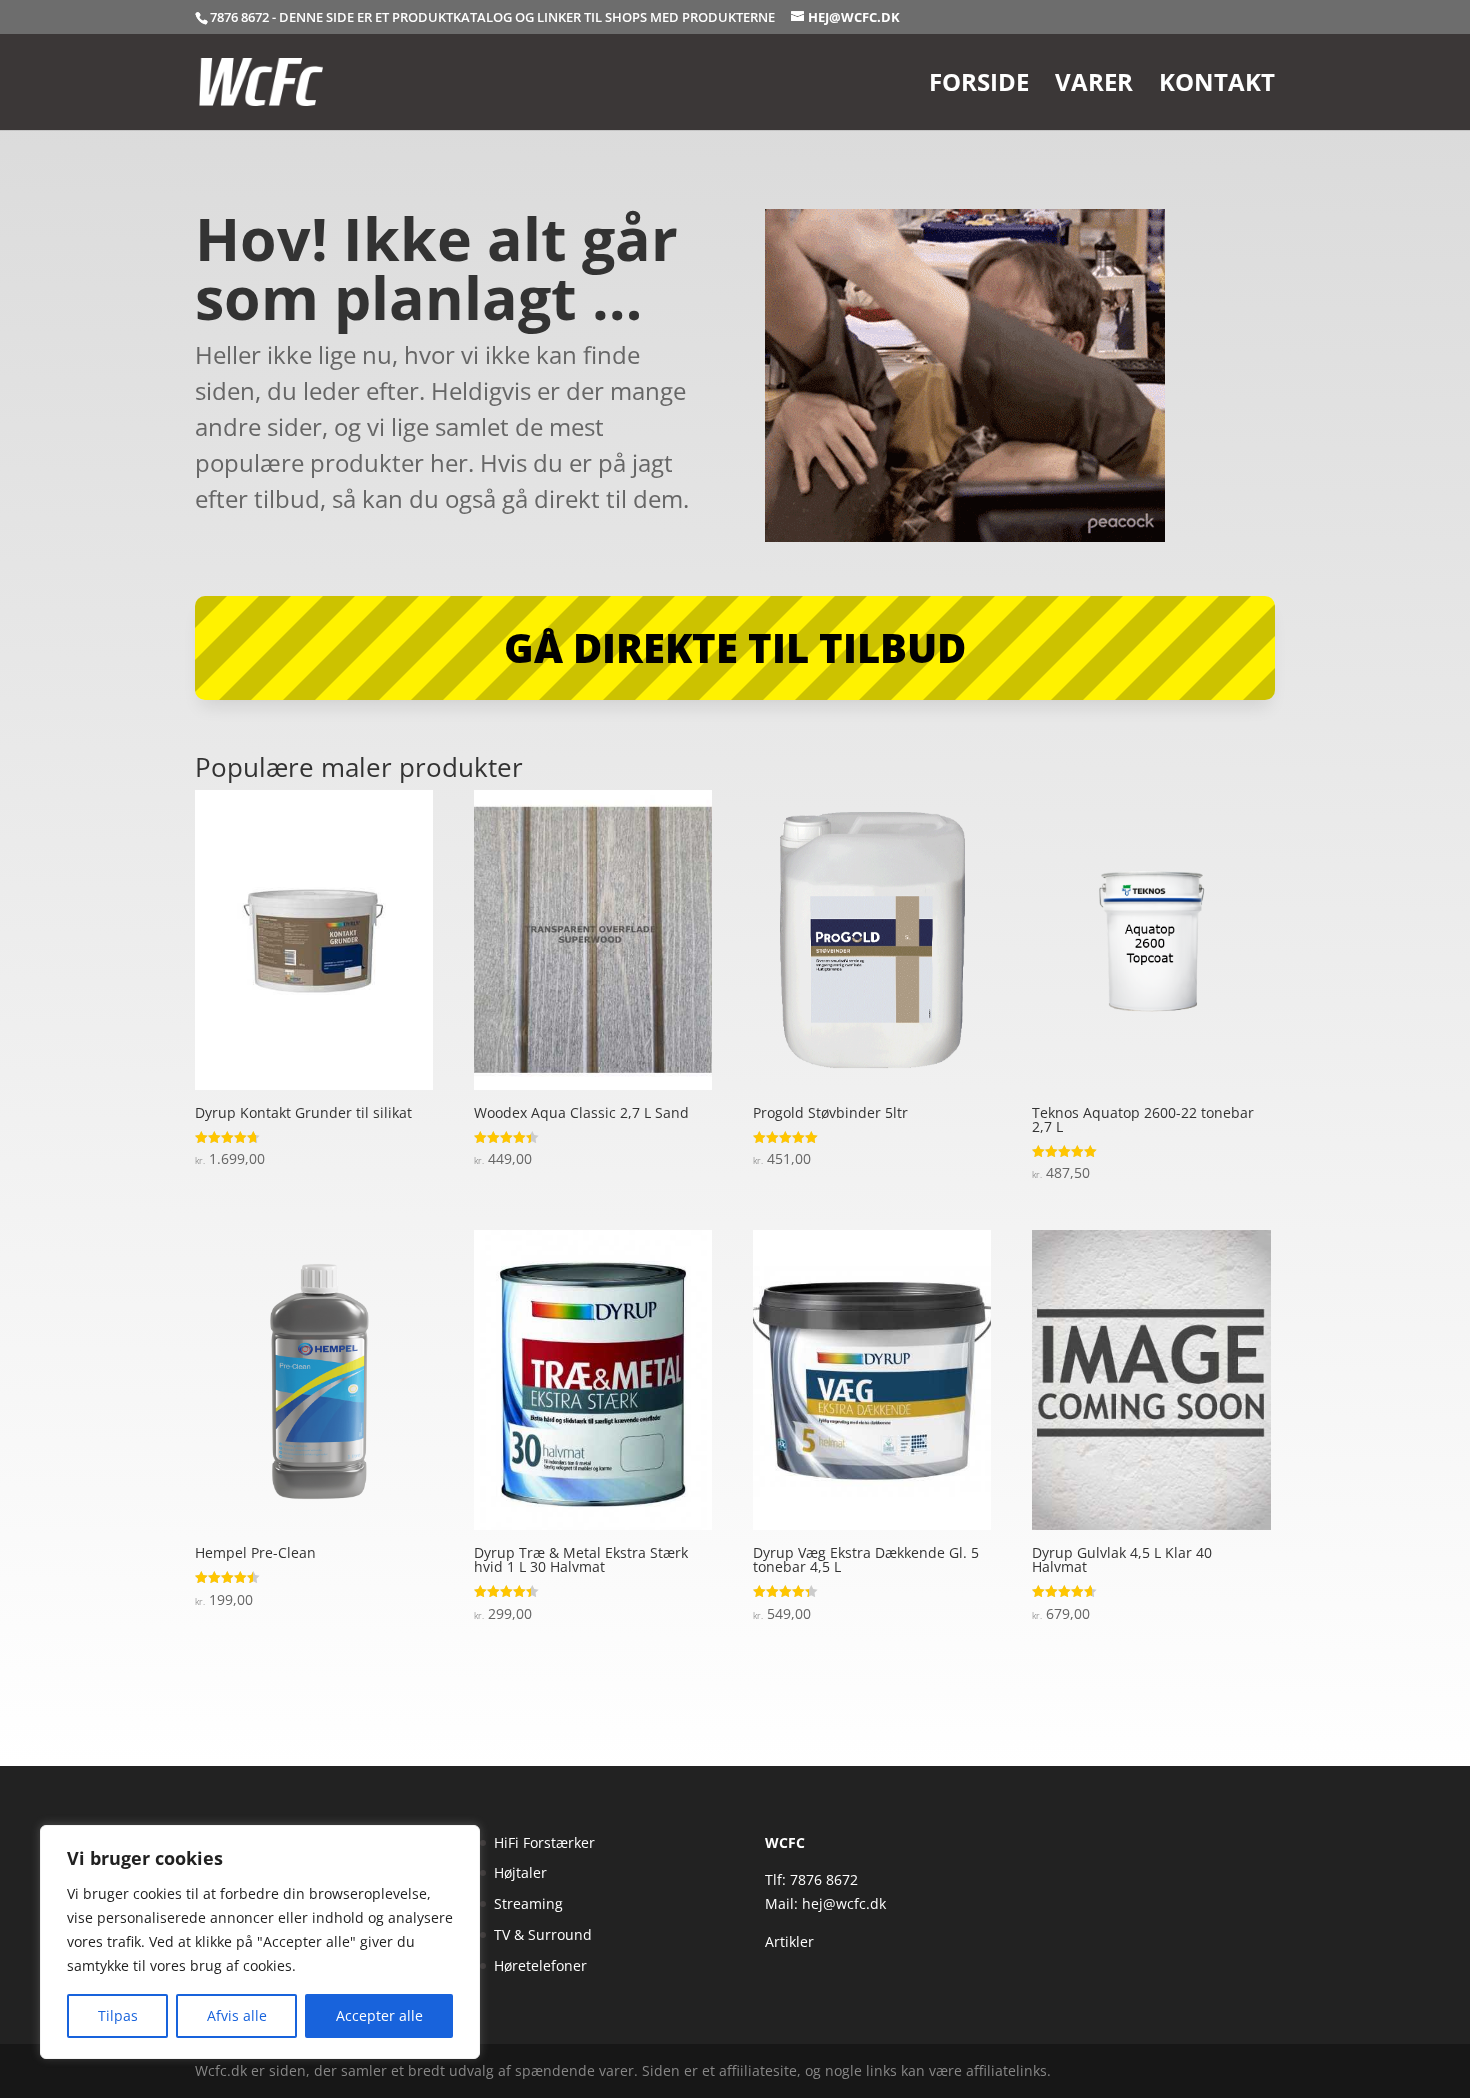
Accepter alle (379, 2015)
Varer (1094, 86)
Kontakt (1217, 86)
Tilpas (118, 2015)
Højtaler (520, 1872)
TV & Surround (543, 1934)
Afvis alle (237, 2015)
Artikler (789, 1941)
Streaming (528, 1903)
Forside (979, 86)
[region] (260, 1942)
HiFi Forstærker (544, 1842)
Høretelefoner (540, 1965)
